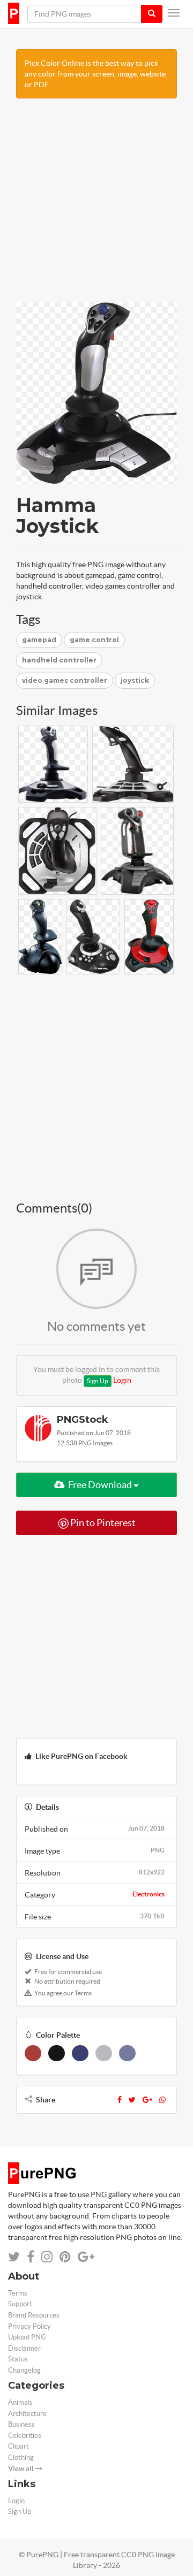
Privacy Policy (29, 2326)
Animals (20, 2402)
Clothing (21, 2457)
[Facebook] (120, 2100)
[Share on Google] (86, 2257)
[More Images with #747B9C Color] (127, 2053)
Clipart (18, 2446)
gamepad (39, 640)
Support (20, 2304)
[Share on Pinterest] (65, 2257)
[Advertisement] (96, 205)
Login (122, 1380)
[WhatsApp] (162, 2100)
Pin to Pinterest (102, 1523)
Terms (18, 2293)
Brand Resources (34, 2315)
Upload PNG (27, 2337)
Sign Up (98, 1381)
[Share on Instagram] (47, 2257)
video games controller (65, 680)
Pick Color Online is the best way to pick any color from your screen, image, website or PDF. (95, 74)
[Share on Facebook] (31, 2257)
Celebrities (25, 2436)
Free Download (100, 1485)
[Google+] (147, 2100)
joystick (135, 680)
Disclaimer (24, 2348)
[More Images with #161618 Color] (57, 2053)
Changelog (24, 2370)
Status (18, 2359)
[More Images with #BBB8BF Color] (104, 2053)
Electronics (149, 1894)
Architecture (27, 2414)
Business (21, 2424)
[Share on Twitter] (14, 2257)
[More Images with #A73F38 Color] (33, 2053)
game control (94, 640)
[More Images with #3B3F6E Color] (80, 2053)
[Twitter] (132, 2100)
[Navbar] (174, 13)
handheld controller (59, 660)
